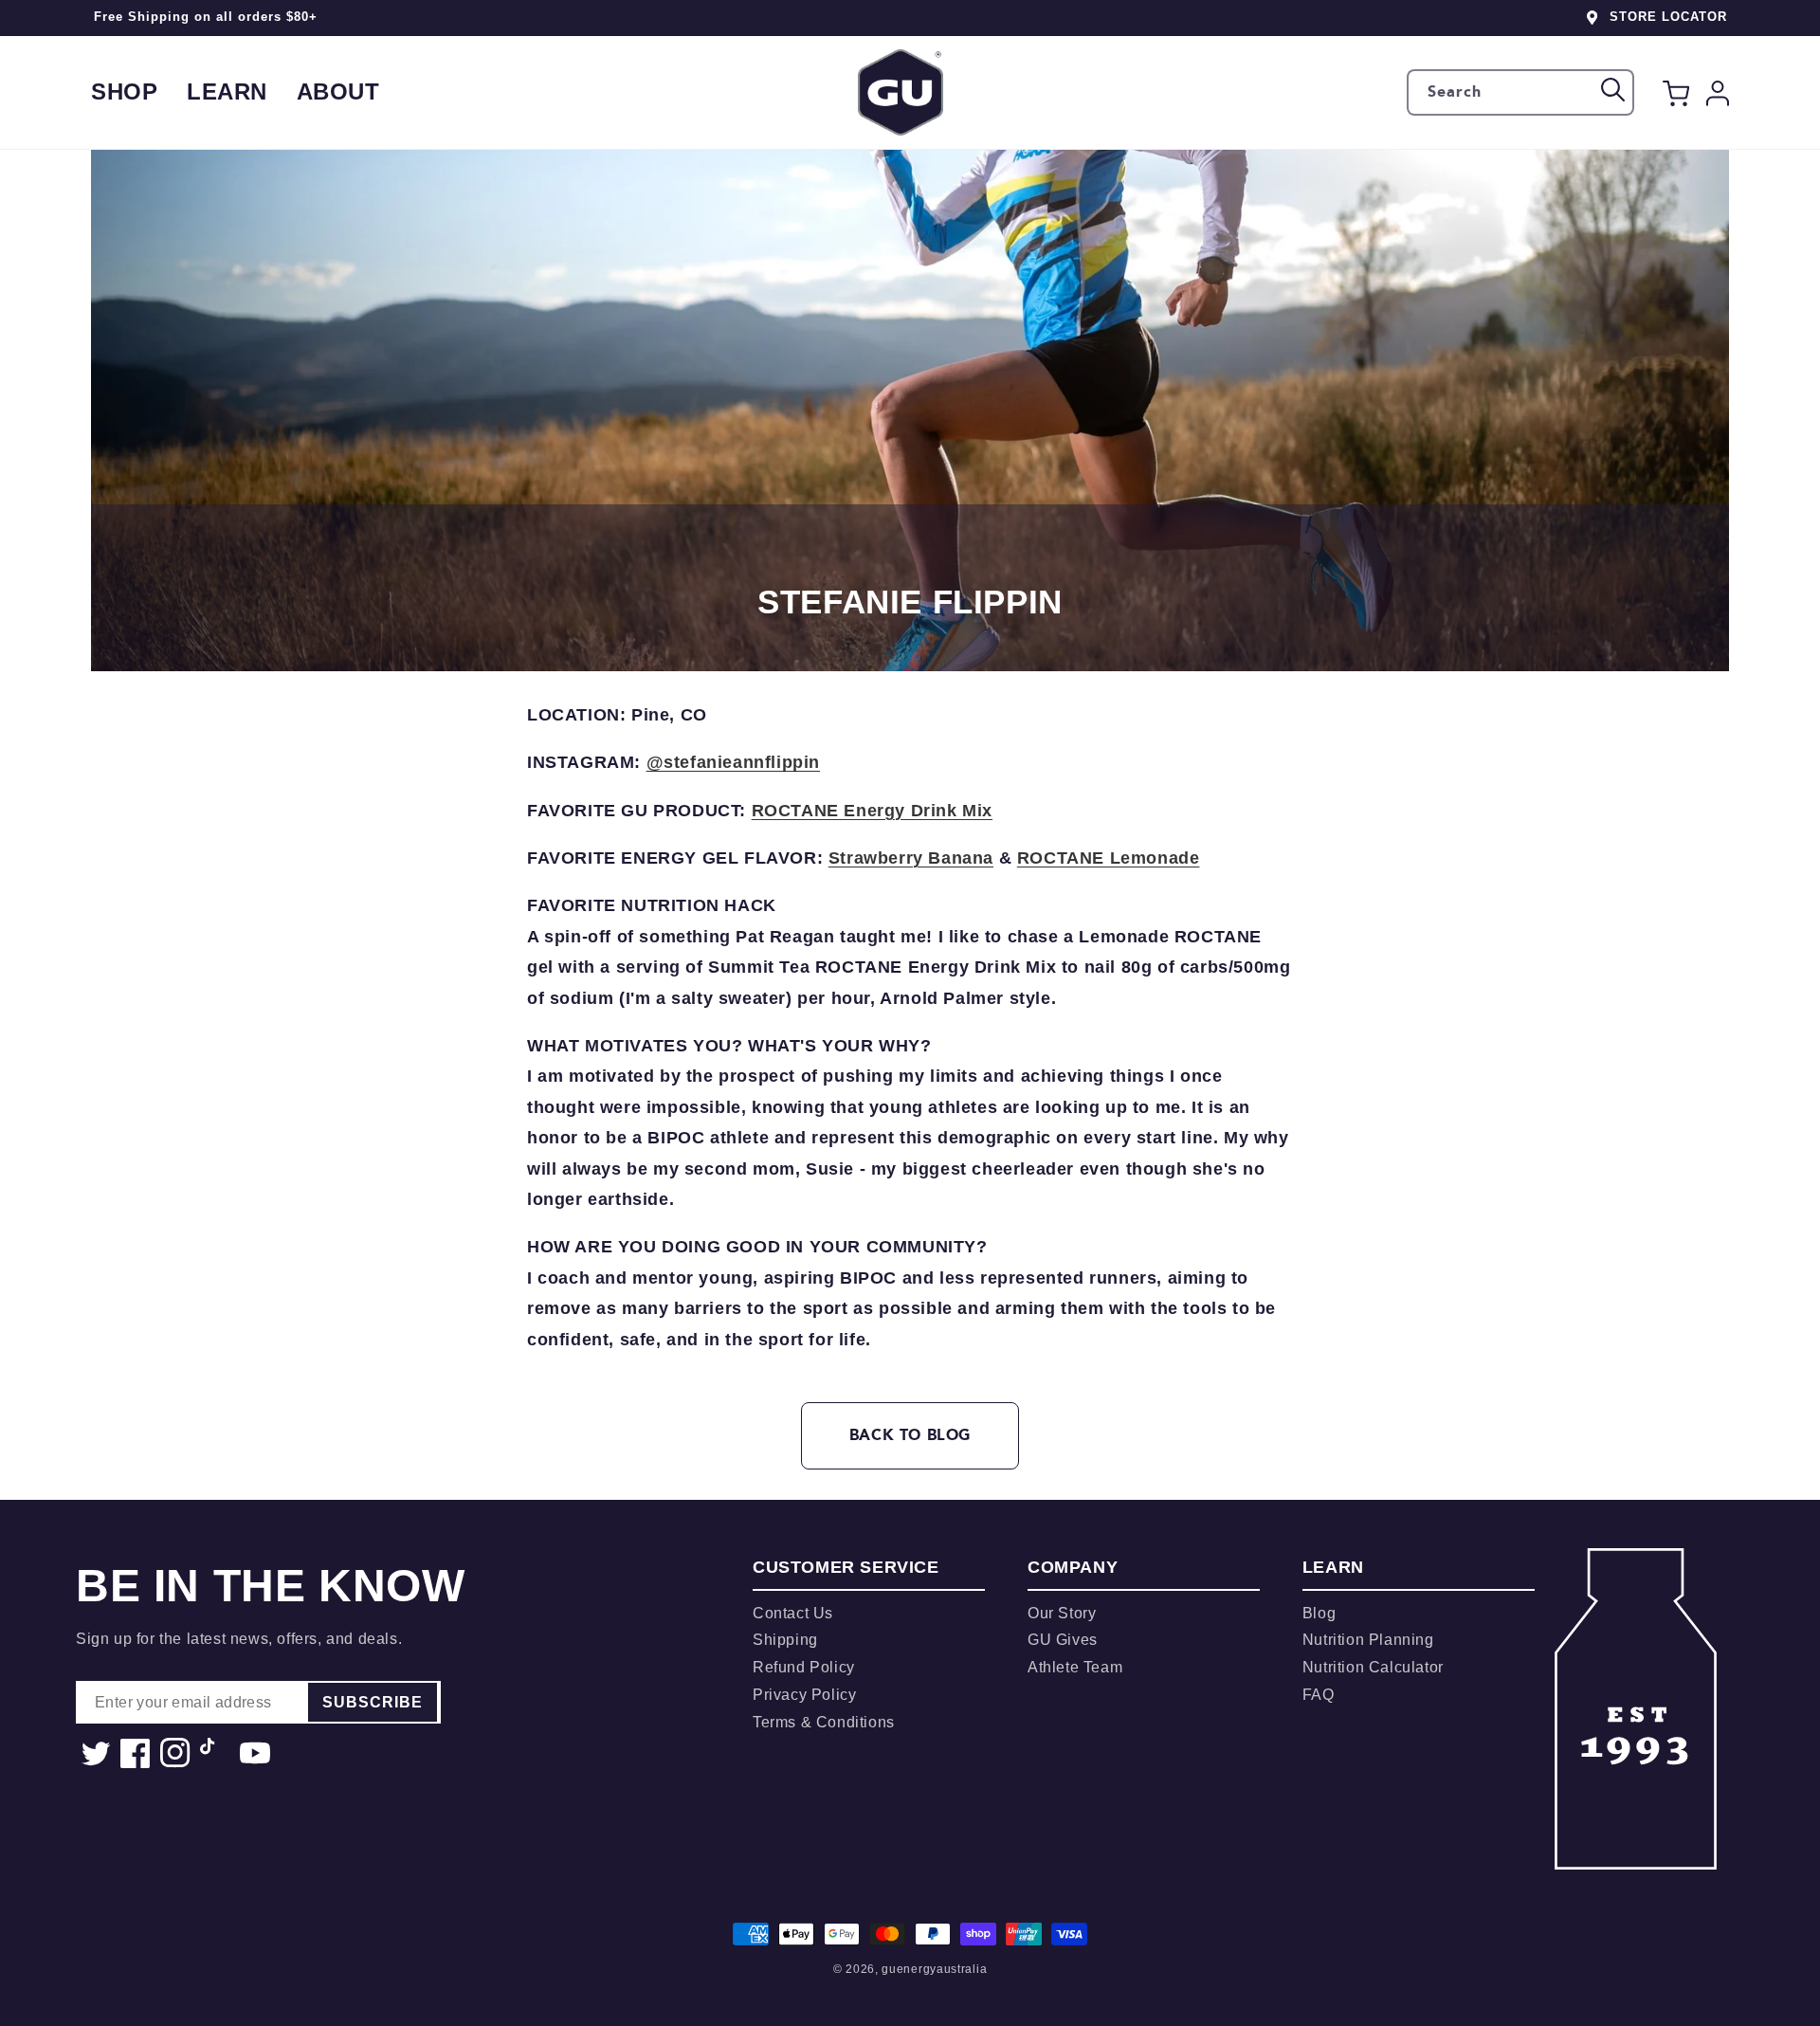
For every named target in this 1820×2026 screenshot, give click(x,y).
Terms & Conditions (824, 1722)
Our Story (1062, 1613)
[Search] (1613, 90)
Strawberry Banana (911, 858)
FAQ (1319, 1695)
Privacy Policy (804, 1695)
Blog (1319, 1613)
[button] (1676, 97)
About (338, 91)
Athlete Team (1075, 1667)
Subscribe (373, 1702)
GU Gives (1063, 1640)
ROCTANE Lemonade (1109, 858)
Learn (227, 91)
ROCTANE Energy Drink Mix (872, 811)
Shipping (785, 1640)
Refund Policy (804, 1667)
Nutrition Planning (1368, 1640)
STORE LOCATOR (1668, 17)
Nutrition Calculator (1373, 1667)
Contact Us (793, 1613)
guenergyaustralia (934, 1969)
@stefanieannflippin (733, 762)
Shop (124, 91)
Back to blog (910, 1435)
